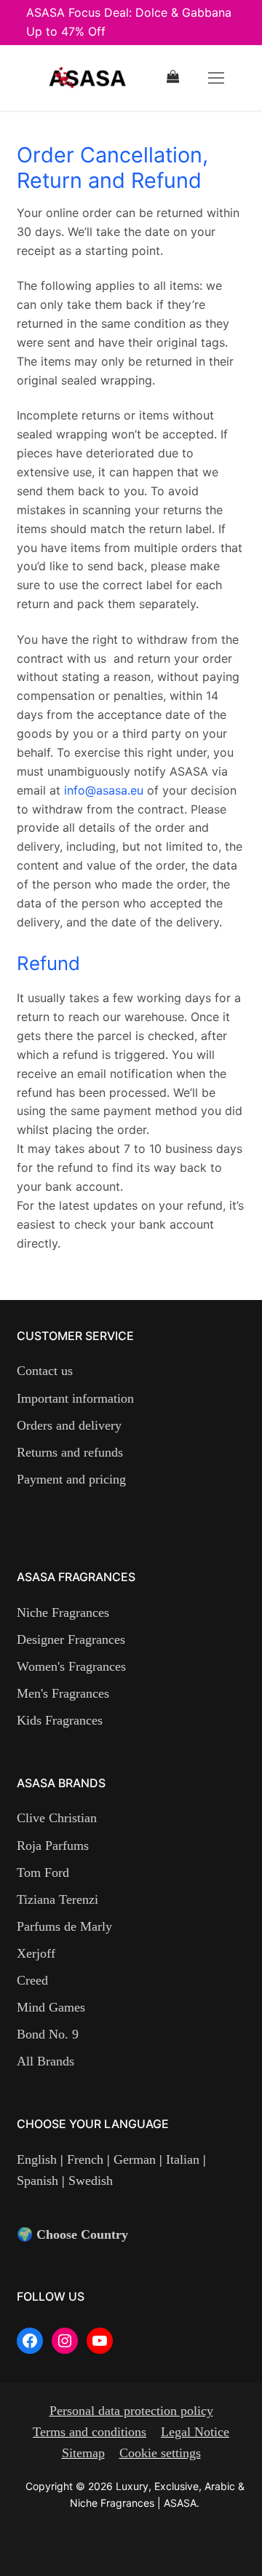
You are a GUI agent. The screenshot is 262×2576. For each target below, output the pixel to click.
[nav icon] (216, 78)
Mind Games (51, 2007)
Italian (183, 2159)
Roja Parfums (53, 1846)
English (39, 2159)
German (135, 2159)
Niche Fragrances (63, 1612)
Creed (32, 1980)
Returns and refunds (70, 1452)
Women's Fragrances (71, 1666)
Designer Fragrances (71, 1639)
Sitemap (83, 2453)
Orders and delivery (69, 1425)
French (85, 2159)
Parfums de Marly (64, 1926)
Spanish (39, 2181)
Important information (75, 1398)
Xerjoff (36, 1953)
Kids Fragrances (60, 1720)
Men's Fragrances (63, 1693)
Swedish (89, 2181)
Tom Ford (43, 1872)
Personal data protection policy (131, 2411)
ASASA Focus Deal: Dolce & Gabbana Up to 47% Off (129, 22)
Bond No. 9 (48, 2034)
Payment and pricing (71, 1479)
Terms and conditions (90, 2432)
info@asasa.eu (104, 790)
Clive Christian (57, 1818)
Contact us (45, 1371)
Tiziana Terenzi (57, 1899)
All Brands (45, 2061)
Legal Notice (195, 2432)
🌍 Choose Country (72, 2234)
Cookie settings (160, 2453)
